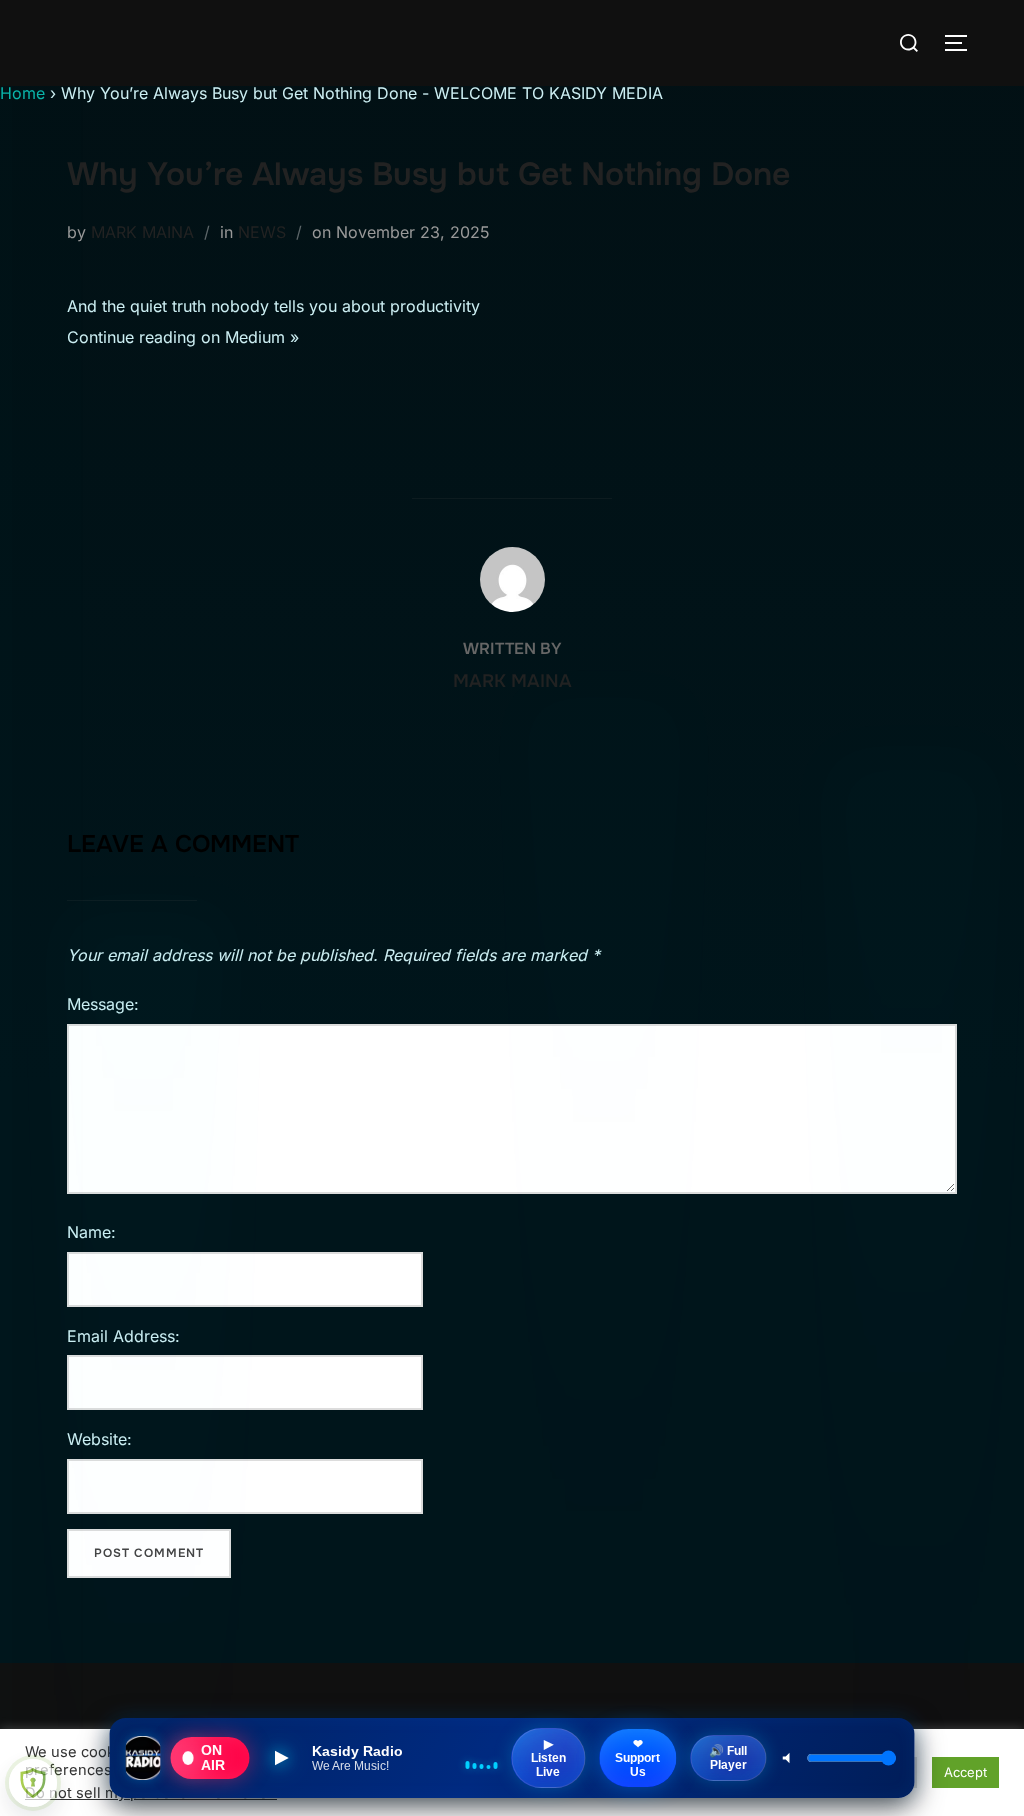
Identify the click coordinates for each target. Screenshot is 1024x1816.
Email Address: (123, 1336)
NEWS (262, 232)
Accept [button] (965, 1772)
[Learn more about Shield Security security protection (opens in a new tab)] (33, 1783)
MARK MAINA (142, 232)
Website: (99, 1439)
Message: (103, 1004)
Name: (91, 1232)
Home (22, 93)
